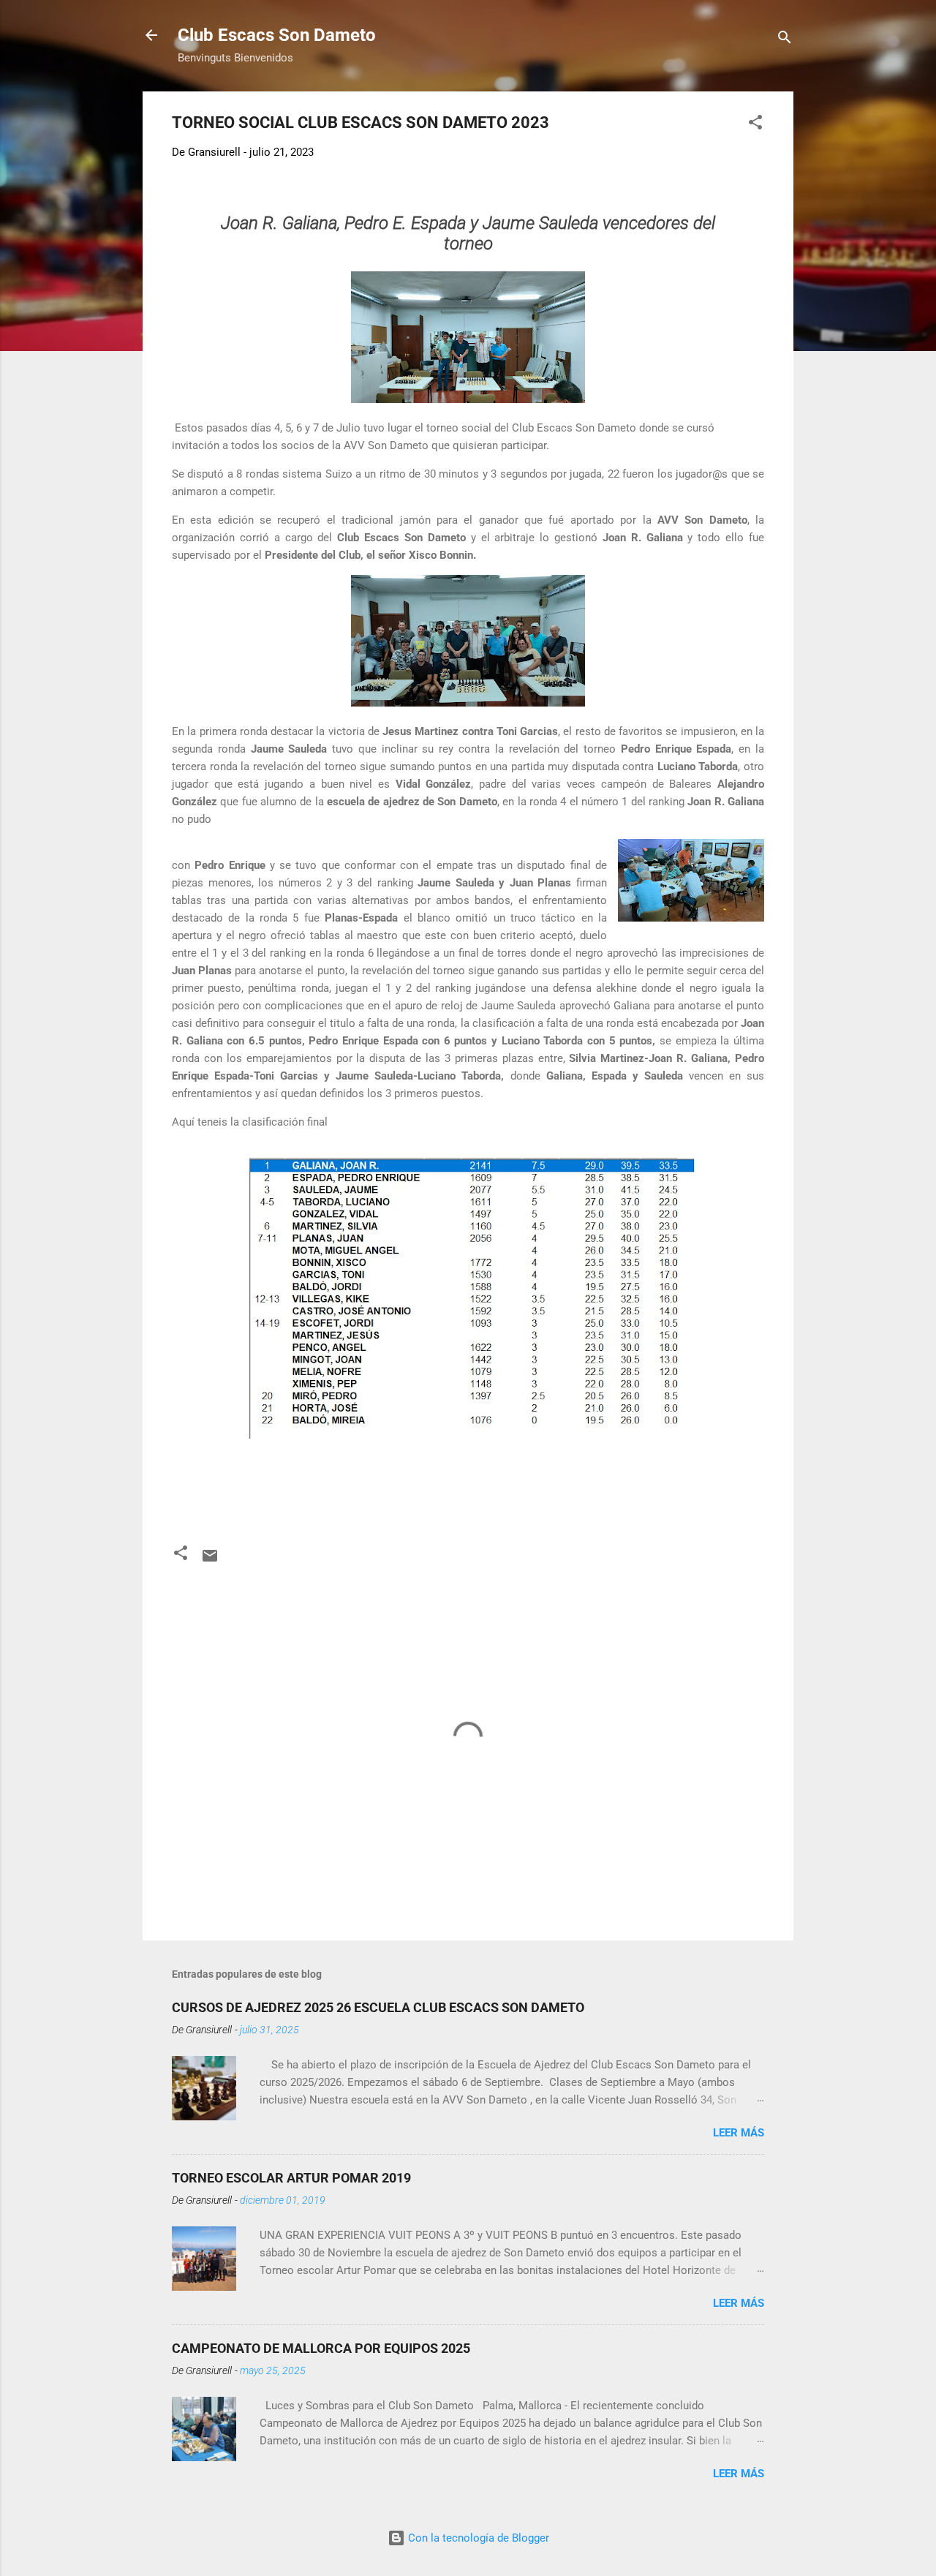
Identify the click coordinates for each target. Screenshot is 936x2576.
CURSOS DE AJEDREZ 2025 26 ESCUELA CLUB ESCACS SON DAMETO (378, 2007)
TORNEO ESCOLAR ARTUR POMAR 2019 (291, 2178)
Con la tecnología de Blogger (477, 2538)
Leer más (739, 2133)
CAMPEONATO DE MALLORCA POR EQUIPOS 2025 (321, 2348)
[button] (755, 125)
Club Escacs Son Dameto (277, 35)
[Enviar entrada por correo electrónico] (210, 1561)
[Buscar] (785, 40)
